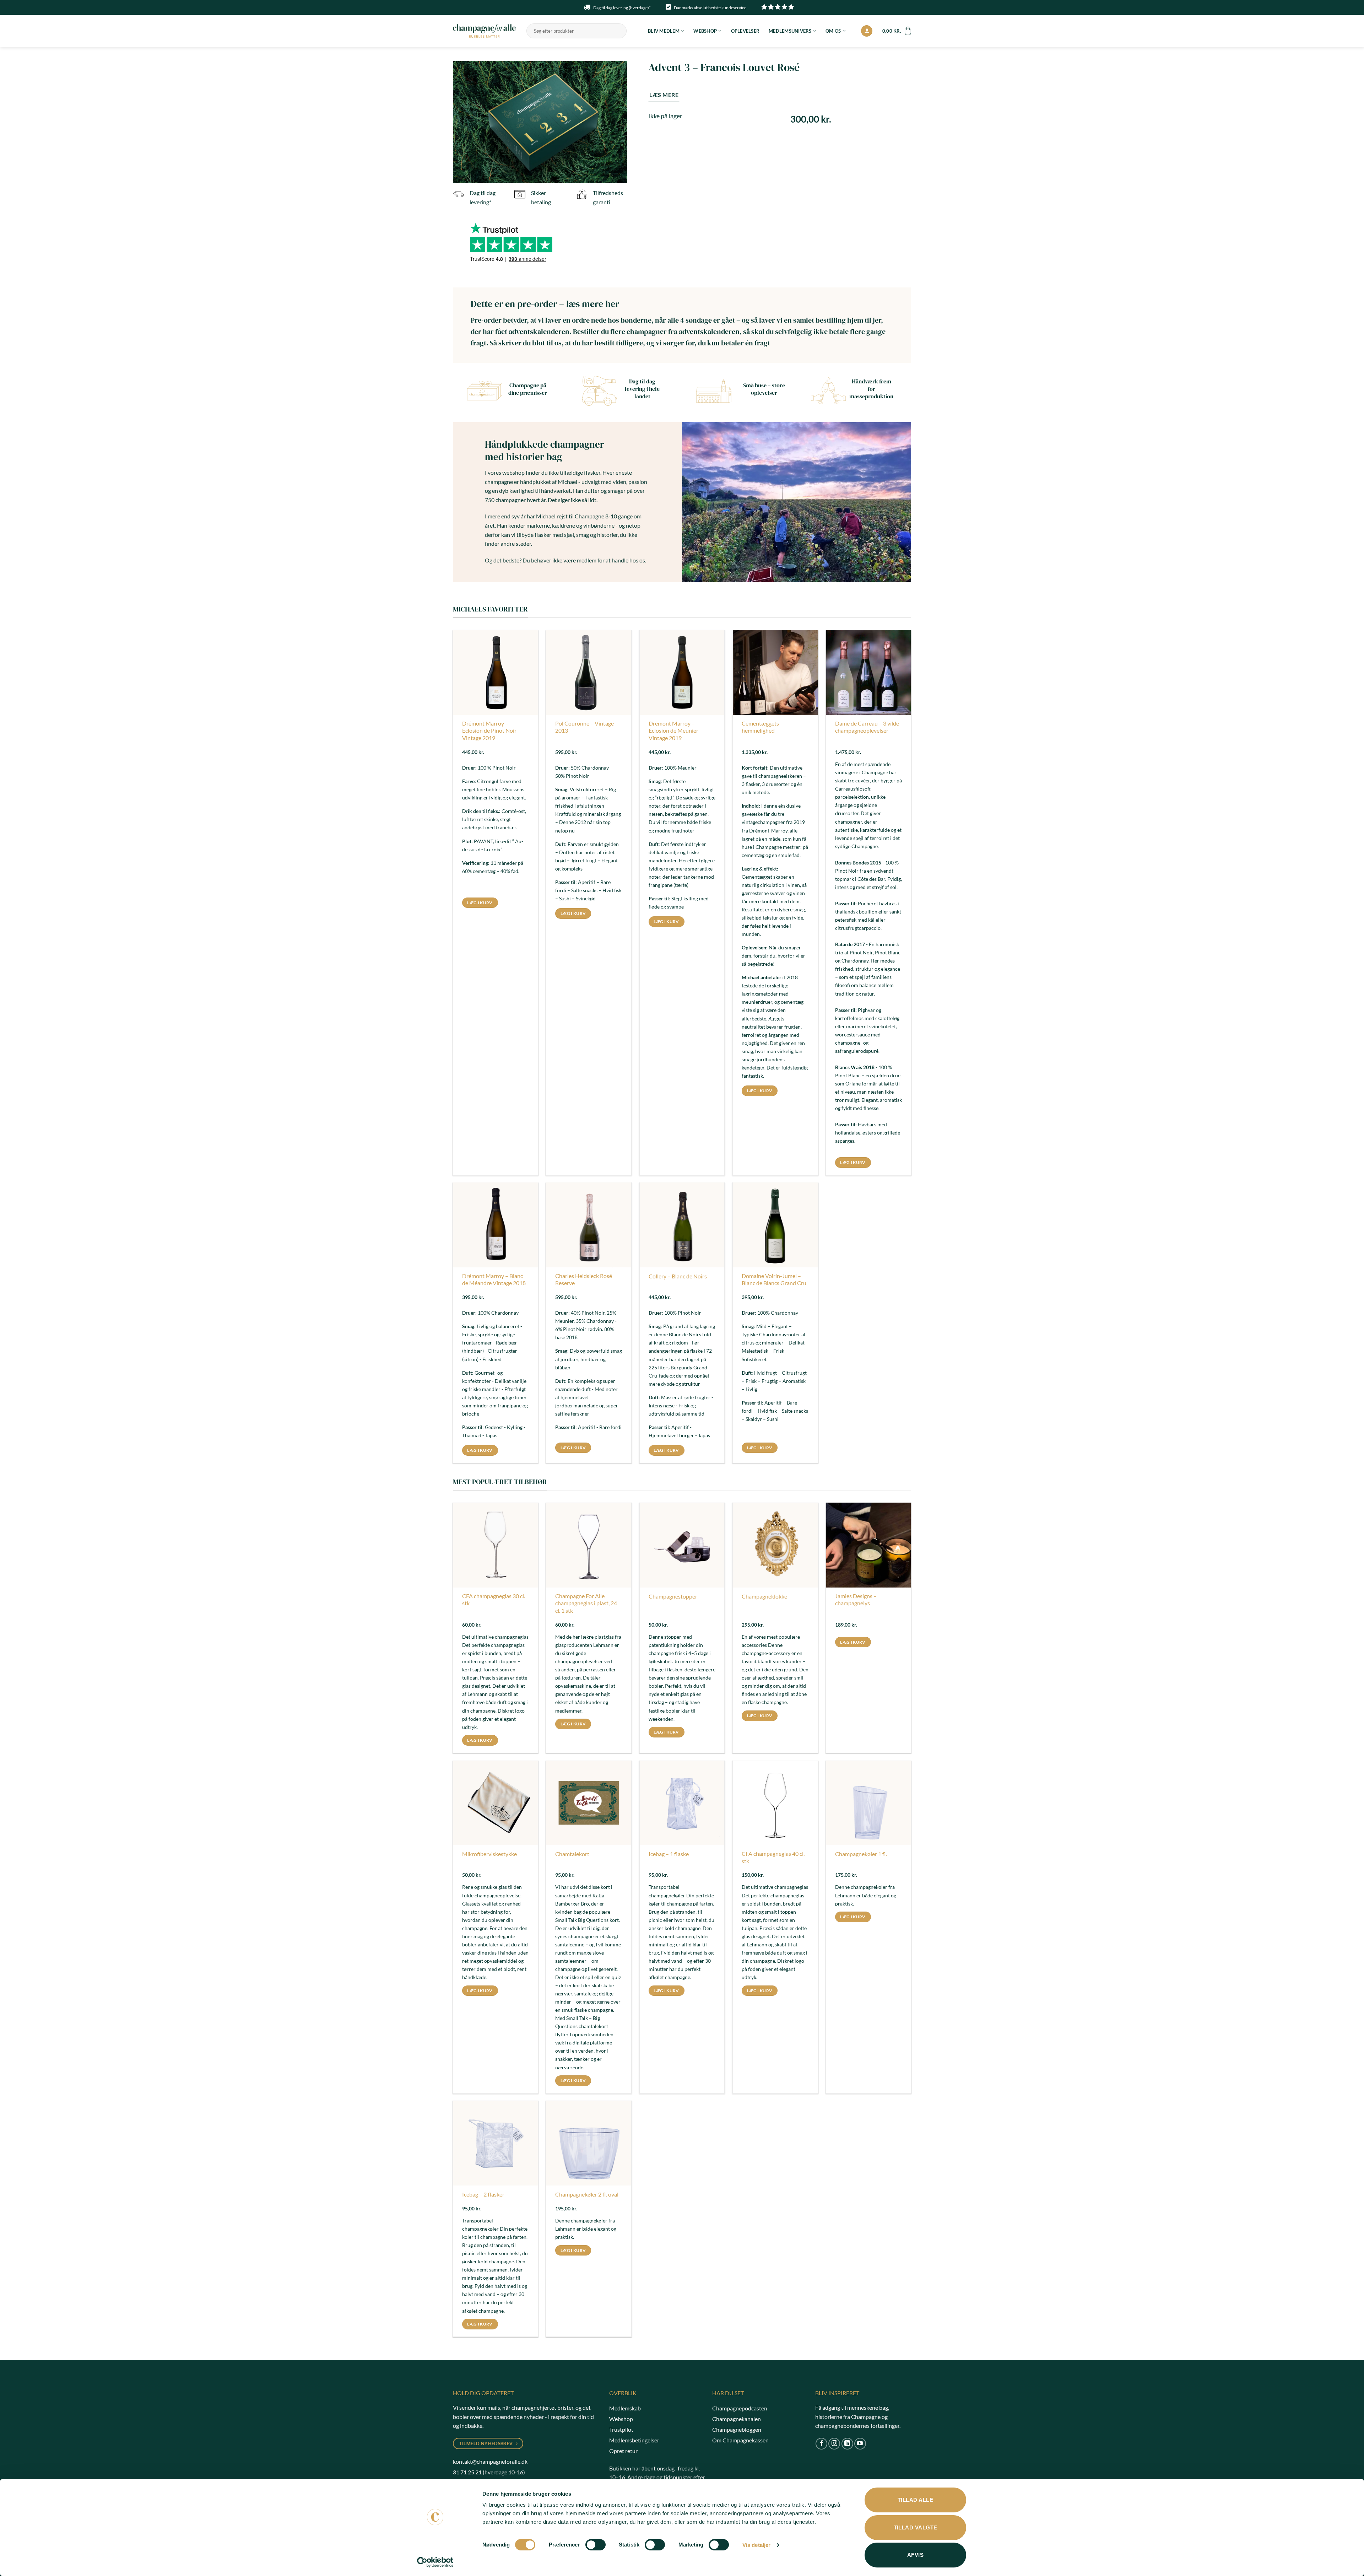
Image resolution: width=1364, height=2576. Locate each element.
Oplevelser (745, 31)
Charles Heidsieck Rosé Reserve (584, 1279)
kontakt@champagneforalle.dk (490, 2461)
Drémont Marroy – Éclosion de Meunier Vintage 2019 (673, 731)
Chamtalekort (572, 1854)
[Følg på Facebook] (821, 2444)
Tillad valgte (916, 2528)
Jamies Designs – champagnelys (856, 1600)
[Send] (620, 31)
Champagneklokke (764, 1596)
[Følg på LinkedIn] (847, 2444)
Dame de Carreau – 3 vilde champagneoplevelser (867, 727)
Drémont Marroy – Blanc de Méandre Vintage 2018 (494, 1279)
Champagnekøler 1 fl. (861, 1854)
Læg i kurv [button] (480, 903)
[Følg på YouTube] (860, 2444)
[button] (867, 31)
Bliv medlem (664, 31)
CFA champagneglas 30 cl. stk (494, 1600)
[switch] (596, 2545)
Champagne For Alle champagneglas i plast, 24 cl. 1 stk (586, 1603)
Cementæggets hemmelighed (760, 727)
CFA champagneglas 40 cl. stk (773, 1857)
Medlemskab (625, 2408)
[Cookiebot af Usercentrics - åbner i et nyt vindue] (435, 2562)
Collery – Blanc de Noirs (678, 1276)
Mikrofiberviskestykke (489, 1854)
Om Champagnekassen (740, 2440)
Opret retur (623, 2451)
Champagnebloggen (737, 2429)
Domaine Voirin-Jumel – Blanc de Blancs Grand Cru (774, 1279)
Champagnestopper (673, 1596)
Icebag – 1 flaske (669, 1854)
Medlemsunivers (790, 31)
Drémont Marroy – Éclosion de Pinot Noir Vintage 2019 (489, 731)
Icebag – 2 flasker (483, 2194)
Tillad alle (915, 2500)
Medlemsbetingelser (634, 2440)
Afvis (915, 2555)
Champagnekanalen (737, 2419)
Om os (833, 31)
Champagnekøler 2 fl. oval (587, 2194)
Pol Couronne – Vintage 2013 (584, 727)
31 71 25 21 (467, 2472)
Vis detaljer (756, 2545)
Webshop (705, 31)
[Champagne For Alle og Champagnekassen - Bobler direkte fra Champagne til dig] (484, 31)
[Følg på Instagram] (834, 2444)
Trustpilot (621, 2429)
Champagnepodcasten (740, 2408)
